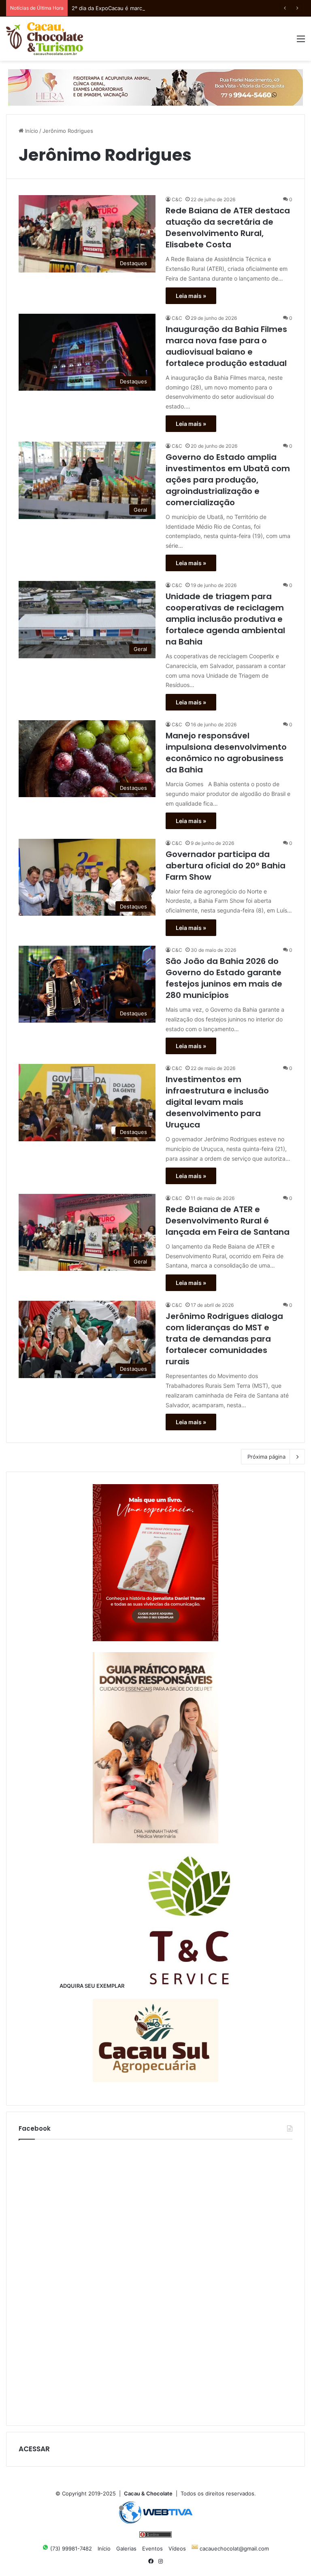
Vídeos (177, 2548)
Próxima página (266, 1457)
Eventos (152, 2548)
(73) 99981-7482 (70, 2548)
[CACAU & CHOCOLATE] (45, 39)
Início (31, 131)
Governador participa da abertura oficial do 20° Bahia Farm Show (226, 866)
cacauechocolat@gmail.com (233, 2548)
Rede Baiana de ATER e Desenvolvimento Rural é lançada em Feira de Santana (228, 1221)
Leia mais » (191, 296)
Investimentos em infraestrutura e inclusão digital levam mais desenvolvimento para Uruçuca (217, 1102)
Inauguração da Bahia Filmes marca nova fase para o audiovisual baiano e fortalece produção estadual (226, 346)
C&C (177, 199)
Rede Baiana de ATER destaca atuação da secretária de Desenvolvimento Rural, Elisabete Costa (228, 228)
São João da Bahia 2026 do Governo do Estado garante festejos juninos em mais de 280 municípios (224, 978)
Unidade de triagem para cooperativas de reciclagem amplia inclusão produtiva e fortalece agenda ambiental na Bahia (225, 619)
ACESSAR (34, 2449)
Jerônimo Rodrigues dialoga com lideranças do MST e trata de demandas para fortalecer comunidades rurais (224, 1339)
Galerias (126, 2548)
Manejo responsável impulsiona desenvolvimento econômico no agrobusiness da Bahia (226, 753)
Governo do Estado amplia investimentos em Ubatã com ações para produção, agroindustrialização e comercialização (228, 480)
